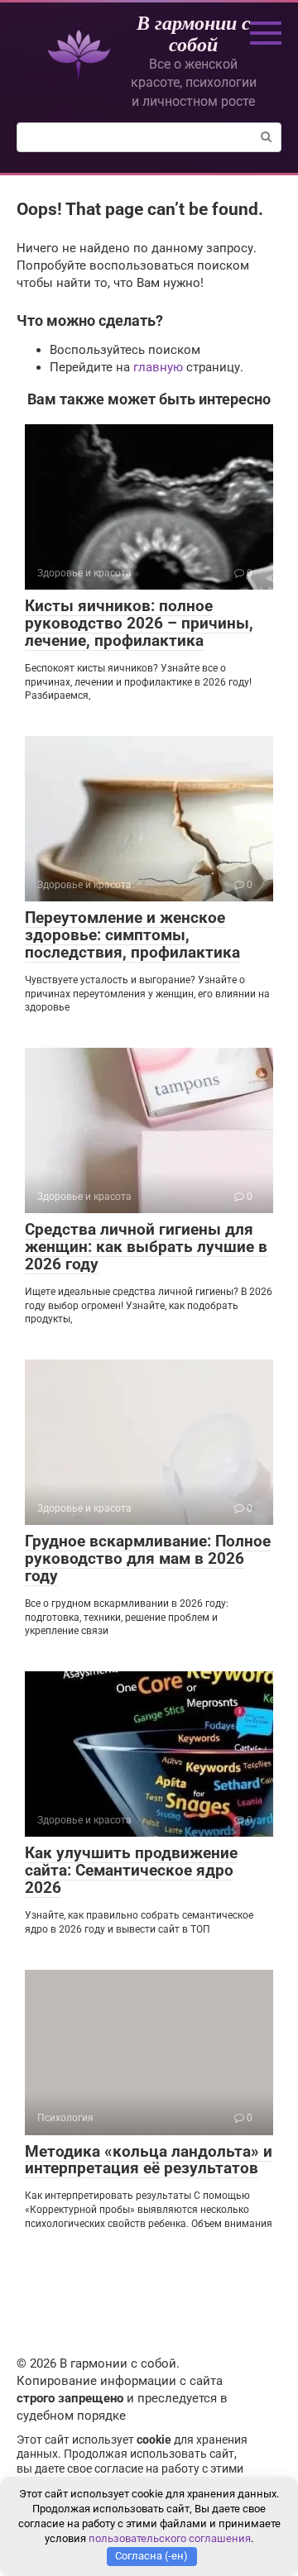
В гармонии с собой (194, 33)
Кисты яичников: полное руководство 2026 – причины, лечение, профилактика (139, 623)
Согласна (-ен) (151, 2556)
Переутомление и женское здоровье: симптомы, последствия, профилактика (132, 935)
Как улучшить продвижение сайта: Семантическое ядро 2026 (131, 1870)
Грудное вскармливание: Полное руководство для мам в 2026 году (148, 1558)
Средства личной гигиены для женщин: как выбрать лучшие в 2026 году (146, 1247)
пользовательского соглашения (170, 2538)
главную (158, 367)
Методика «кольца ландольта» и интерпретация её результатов (149, 2160)
